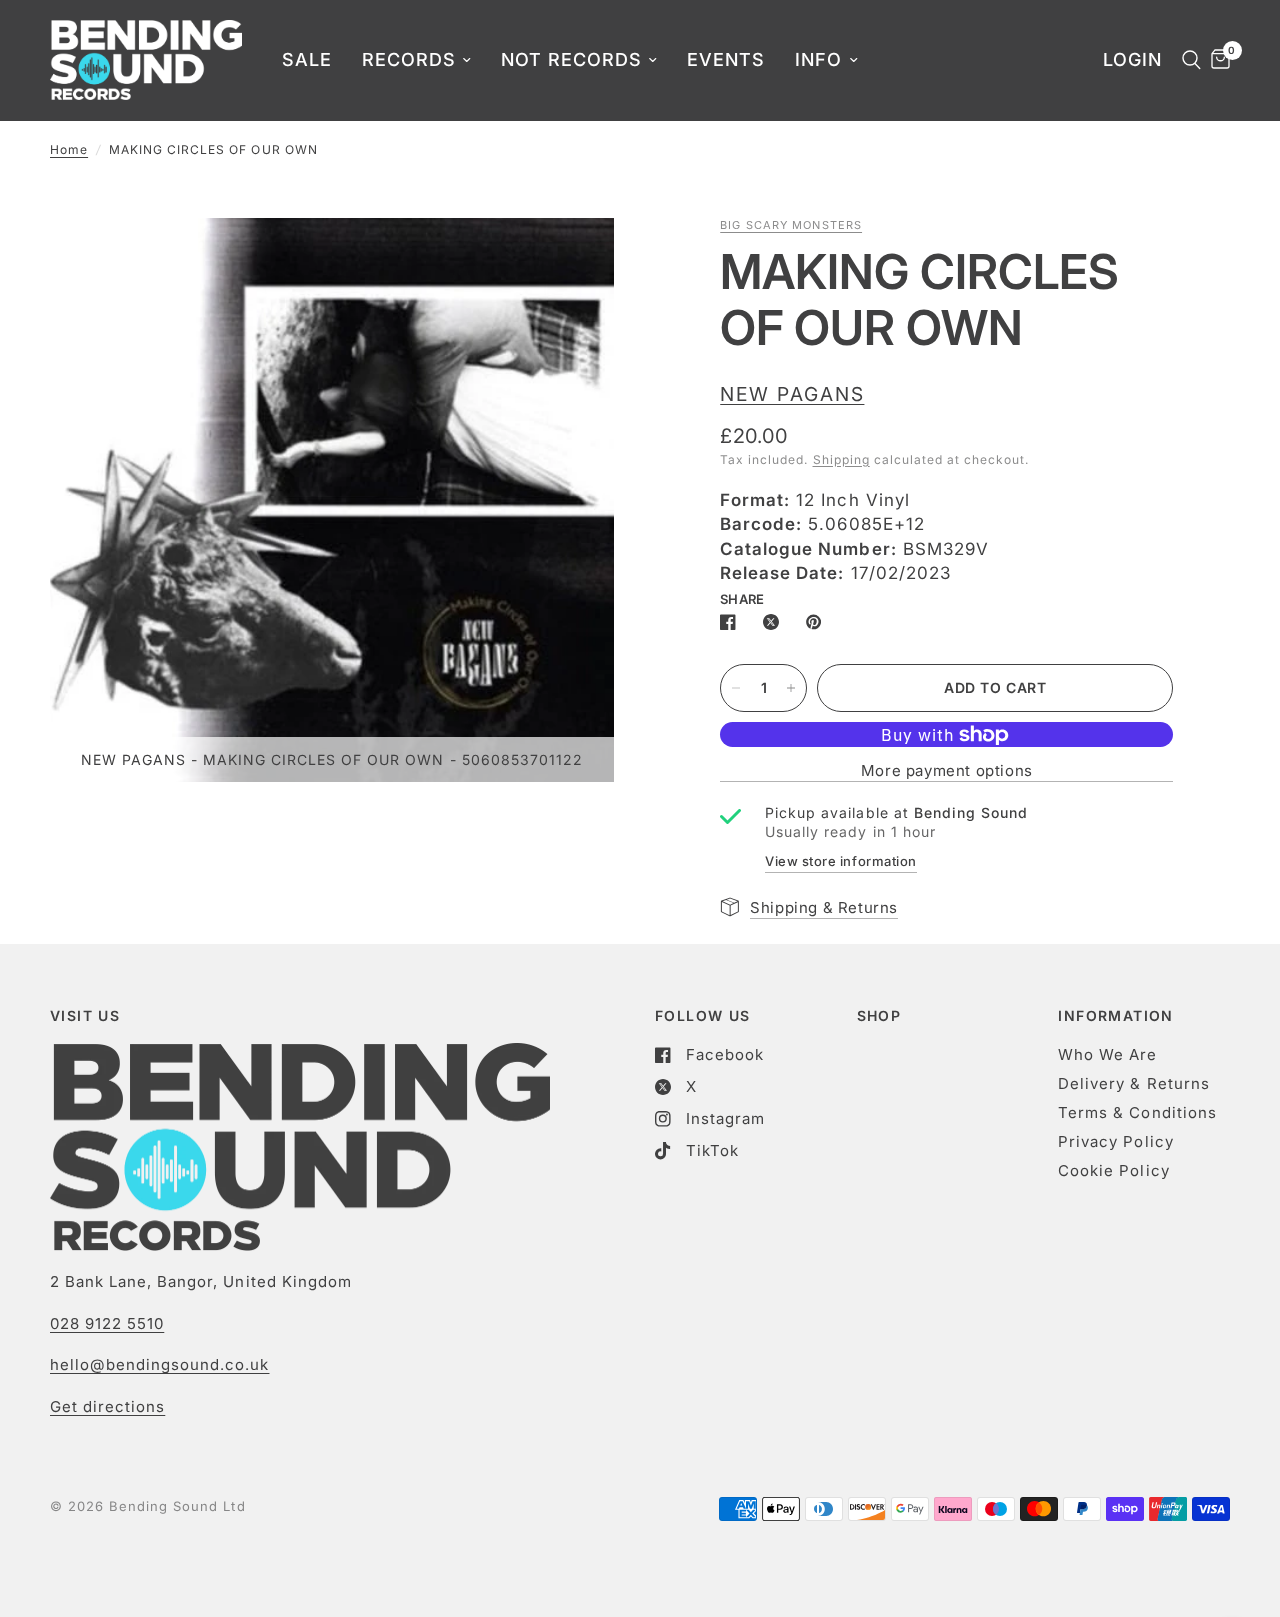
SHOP (879, 1016)
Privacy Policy (1115, 1141)
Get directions (107, 1406)
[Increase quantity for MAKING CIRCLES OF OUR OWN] (791, 688)
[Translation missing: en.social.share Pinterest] (818, 622)
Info (818, 59)
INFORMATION (1115, 1016)
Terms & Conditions (1137, 1112)
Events (726, 59)
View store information (840, 861)
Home (69, 149)
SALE (307, 59)
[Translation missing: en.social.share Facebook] (732, 622)
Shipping (841, 459)
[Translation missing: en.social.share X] (775, 622)
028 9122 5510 (107, 1323)
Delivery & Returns (1133, 1083)
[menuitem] (307, 60)
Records (409, 59)
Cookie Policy (1113, 1170)
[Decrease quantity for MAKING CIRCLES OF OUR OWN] (736, 688)
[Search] (1186, 60)
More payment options (947, 770)
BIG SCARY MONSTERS (791, 225)
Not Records (571, 59)
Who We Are (1107, 1054)
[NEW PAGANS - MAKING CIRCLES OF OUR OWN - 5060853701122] (572, 260)
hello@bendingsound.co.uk (159, 1364)
